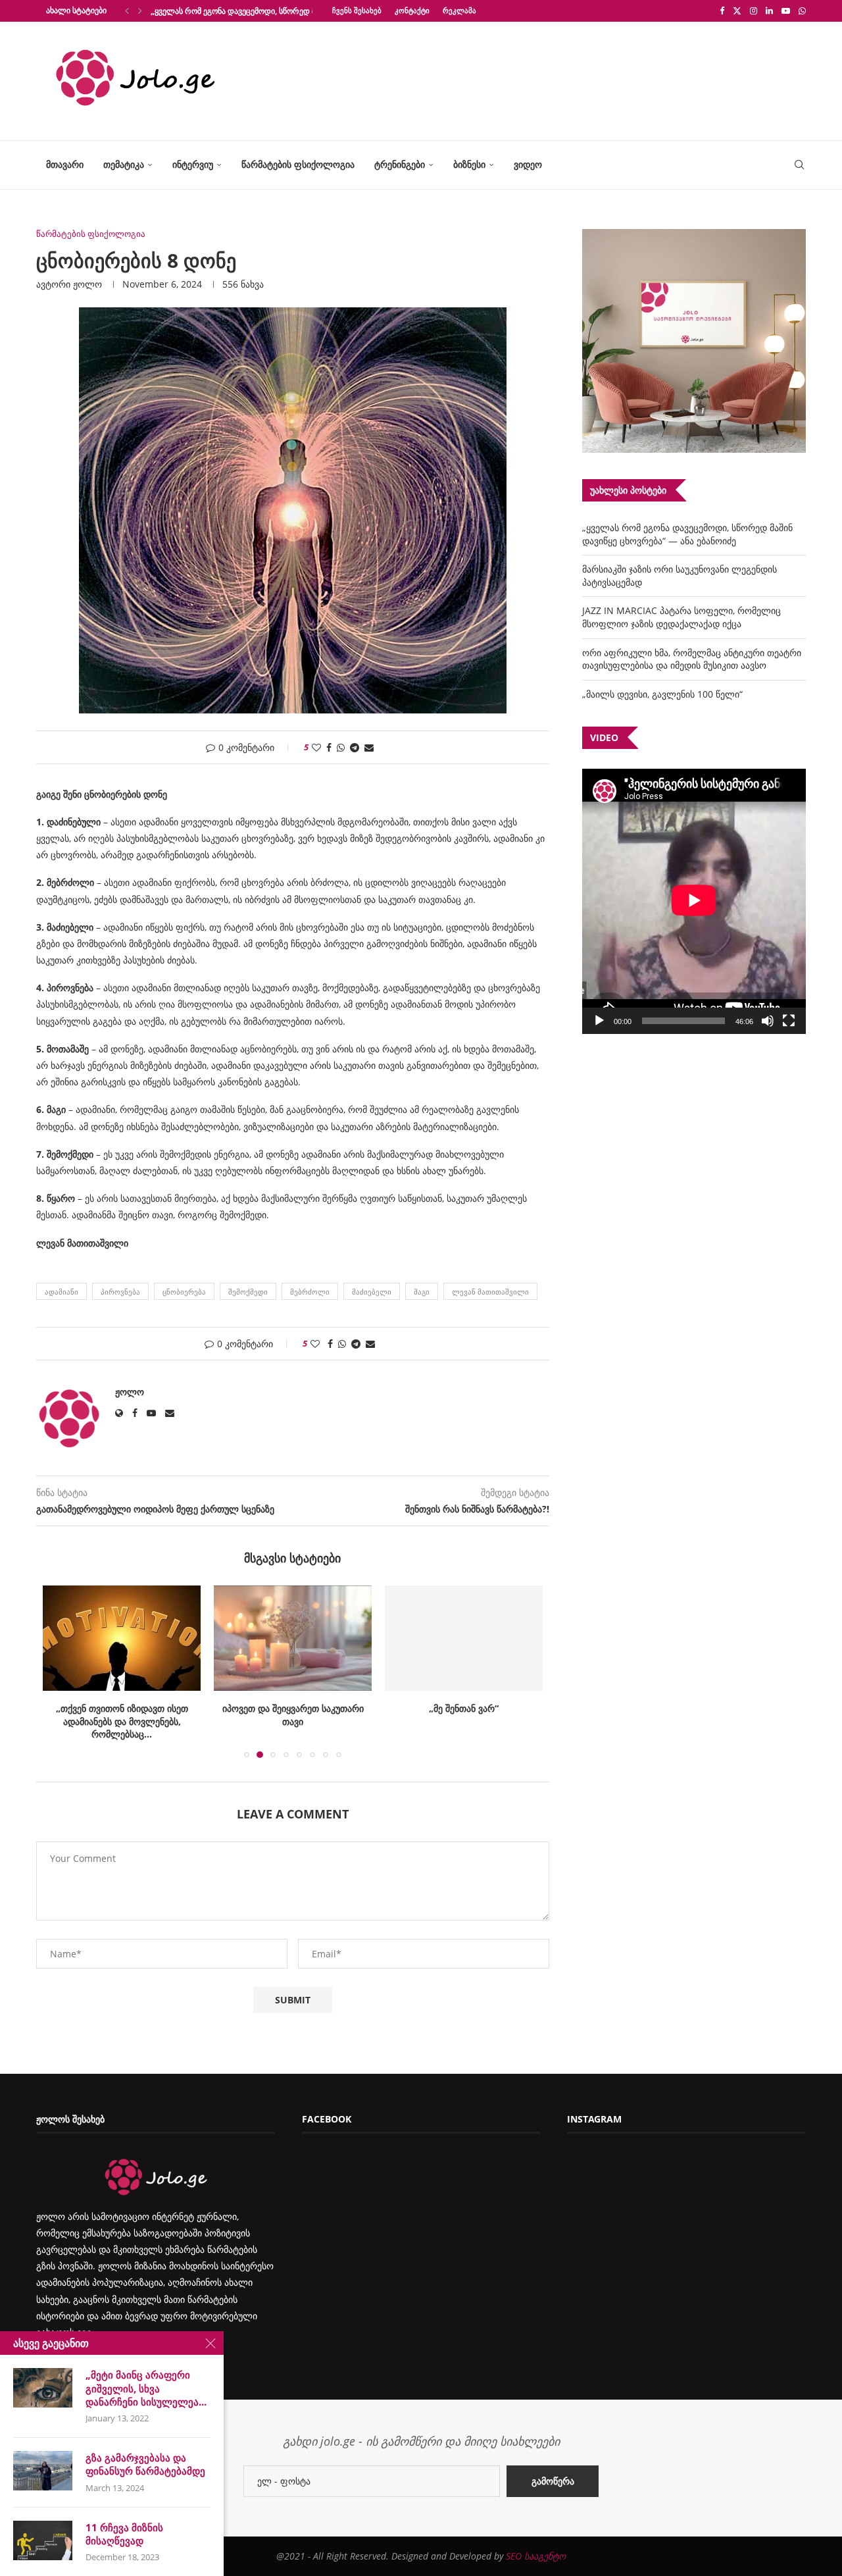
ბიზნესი (469, 164)
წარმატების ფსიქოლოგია (298, 164)
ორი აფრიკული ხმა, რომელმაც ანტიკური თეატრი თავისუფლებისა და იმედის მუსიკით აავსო (692, 659)
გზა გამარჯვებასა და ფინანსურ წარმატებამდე (145, 2464)
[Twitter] (737, 11)
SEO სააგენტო (536, 2556)
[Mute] (768, 1021)
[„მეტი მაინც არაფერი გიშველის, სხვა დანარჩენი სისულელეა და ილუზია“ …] (43, 2388)
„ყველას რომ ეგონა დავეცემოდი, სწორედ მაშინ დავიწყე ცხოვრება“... (281, 11)
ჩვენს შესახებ (357, 10)
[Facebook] (722, 11)
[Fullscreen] (789, 1021)
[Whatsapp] (802, 11)
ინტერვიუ (193, 164)
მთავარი (65, 164)
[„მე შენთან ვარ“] (464, 1638)
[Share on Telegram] (355, 747)
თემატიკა (124, 164)
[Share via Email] (369, 747)
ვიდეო (528, 164)
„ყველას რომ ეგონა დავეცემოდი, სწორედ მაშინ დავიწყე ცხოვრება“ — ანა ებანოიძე (687, 534)
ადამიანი (62, 1292)
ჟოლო (87, 284)
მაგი (422, 1292)
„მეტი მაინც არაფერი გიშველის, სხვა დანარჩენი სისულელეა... (146, 2388)
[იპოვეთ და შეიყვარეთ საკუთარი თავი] (293, 1638)
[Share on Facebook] (329, 747)
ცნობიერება (184, 1292)
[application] (694, 901)
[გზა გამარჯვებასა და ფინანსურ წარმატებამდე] (43, 2471)
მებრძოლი (310, 1292)
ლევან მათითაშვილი (490, 1292)
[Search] (799, 165)
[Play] (599, 1021)
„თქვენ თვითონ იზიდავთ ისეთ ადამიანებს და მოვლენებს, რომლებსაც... (122, 1721)
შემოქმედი (248, 1292)
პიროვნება (120, 1292)
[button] (127, 11)
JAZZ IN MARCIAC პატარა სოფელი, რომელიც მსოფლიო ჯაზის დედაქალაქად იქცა (681, 617)
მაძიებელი (372, 1292)
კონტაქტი (412, 10)
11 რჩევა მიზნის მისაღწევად (124, 2534)
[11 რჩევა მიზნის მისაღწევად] (43, 2540)
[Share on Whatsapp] (341, 747)
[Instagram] (754, 11)
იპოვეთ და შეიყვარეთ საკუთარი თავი (293, 1715)
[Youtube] (786, 11)
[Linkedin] (769, 11)
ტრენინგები (400, 164)
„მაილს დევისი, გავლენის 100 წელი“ (662, 694)
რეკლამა (459, 10)
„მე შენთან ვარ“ (464, 1708)
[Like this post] (316, 747)
